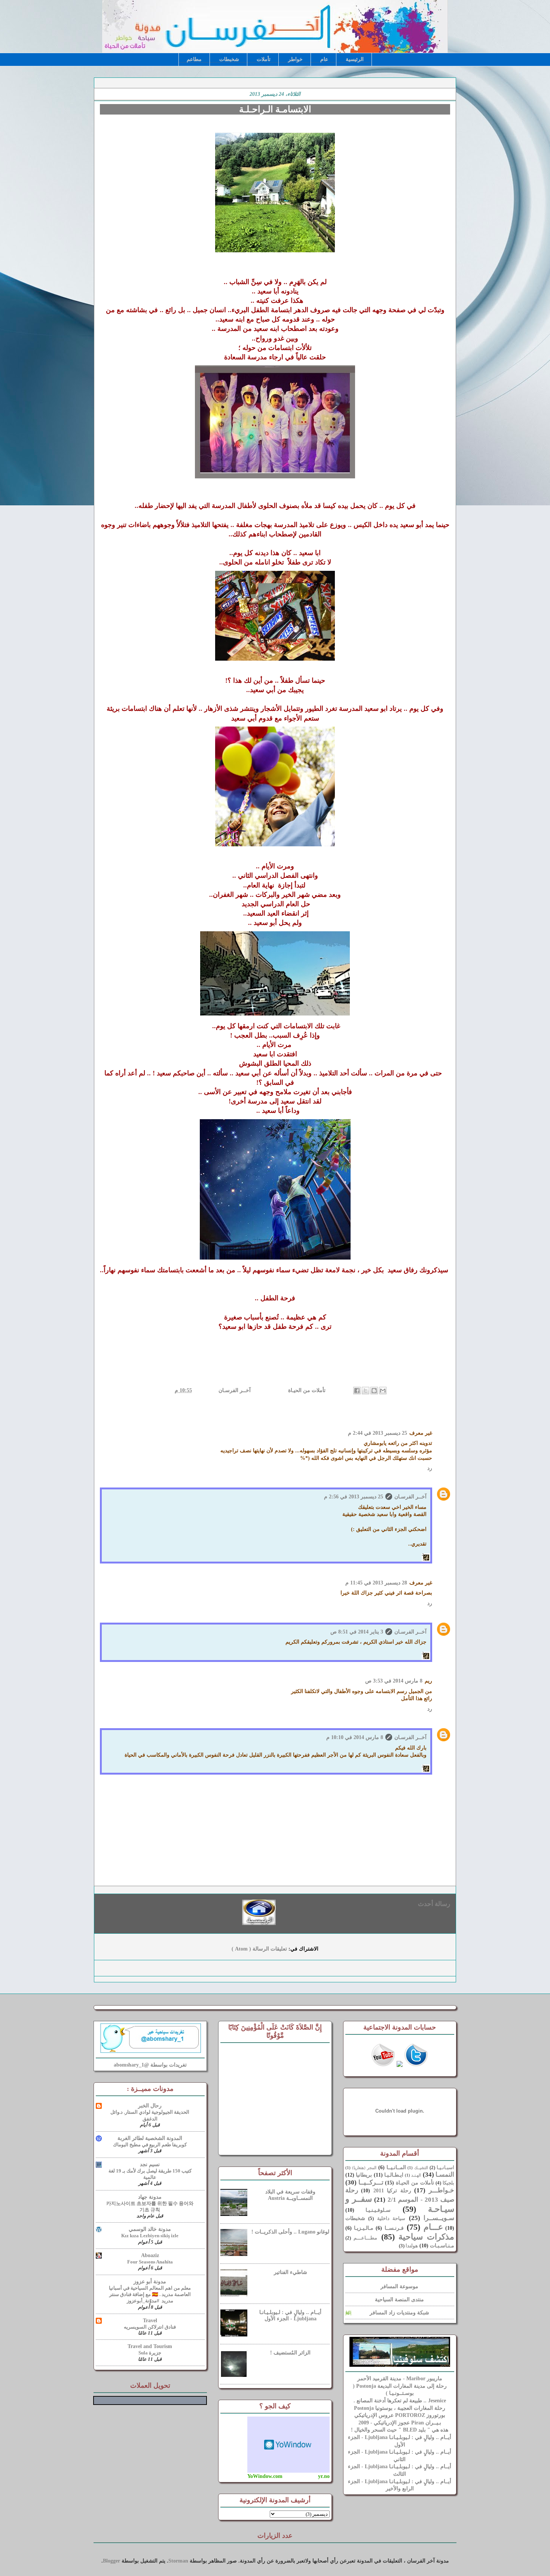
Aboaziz (150, 2255)
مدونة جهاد (150, 2197)
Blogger (111, 2561)
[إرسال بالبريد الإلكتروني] (383, 1391)
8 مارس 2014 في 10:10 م (355, 1737)
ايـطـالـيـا (394, 2175)
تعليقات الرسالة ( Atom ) (259, 1949)
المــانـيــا (396, 2167)
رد (430, 1468)
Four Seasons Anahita (150, 2262)
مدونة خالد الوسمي (150, 2229)
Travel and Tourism (150, 2346)
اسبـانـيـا (445, 2168)
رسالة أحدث (434, 1904)
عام (324, 59)
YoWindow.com (265, 2476)
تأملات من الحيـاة (306, 1390)
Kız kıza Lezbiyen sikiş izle (150, 2236)
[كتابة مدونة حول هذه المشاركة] (374, 1391)
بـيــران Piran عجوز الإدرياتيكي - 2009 (400, 2423)
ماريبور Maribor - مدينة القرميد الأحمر (400, 2379)
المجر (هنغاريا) (364, 2168)
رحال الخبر (150, 2106)
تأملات (264, 59)
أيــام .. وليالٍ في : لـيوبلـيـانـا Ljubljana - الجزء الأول (290, 2315)
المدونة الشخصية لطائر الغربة (150, 2138)
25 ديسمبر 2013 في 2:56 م (354, 1497)
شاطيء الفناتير (291, 2272)
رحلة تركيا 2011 (392, 2191)
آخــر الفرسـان (234, 1390)
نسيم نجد (150, 2164)
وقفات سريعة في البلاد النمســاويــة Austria (290, 2195)
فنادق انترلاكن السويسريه (150, 2327)
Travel (150, 2321)
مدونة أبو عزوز (150, 2282)
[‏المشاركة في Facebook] (357, 1391)
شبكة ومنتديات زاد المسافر (399, 2313)
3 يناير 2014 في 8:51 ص (357, 1632)
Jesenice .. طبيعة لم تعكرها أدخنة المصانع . (400, 2401)
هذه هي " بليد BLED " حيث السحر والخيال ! (400, 2430)
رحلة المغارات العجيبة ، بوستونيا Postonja (400, 2408)
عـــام (433, 2227)
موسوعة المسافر (399, 2286)
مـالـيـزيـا (364, 2228)
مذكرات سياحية (426, 2237)
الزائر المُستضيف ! (290, 2353)
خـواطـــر (441, 2190)
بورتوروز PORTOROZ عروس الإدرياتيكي (400, 2415)
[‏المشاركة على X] (366, 1391)
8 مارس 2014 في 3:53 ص (394, 1681)
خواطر (295, 59)
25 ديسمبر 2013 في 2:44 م (378, 1433)
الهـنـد (416, 2175)
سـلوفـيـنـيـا (378, 2210)
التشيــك (421, 2168)
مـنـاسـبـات (442, 2246)
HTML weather (288, 2445)
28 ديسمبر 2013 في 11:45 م (376, 1583)
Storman (178, 2561)
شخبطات (229, 59)
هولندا (412, 2246)
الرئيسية (355, 59)
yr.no (324, 2476)
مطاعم (194, 59)
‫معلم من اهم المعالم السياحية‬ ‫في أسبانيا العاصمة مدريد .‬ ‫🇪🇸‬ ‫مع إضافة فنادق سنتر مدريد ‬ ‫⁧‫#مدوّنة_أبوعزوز (150, 2295)
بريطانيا (364, 2175)
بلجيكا (448, 2183)
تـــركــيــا (371, 2182)
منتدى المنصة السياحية (399, 2300)
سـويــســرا (439, 2218)
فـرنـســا (394, 2228)
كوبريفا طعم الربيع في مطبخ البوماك (150, 2145)
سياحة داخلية (391, 2219)
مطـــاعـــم (365, 2238)
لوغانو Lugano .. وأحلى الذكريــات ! (290, 2232)
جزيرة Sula (150, 2353)
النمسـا (445, 2175)
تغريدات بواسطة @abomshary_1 (150, 2065)
